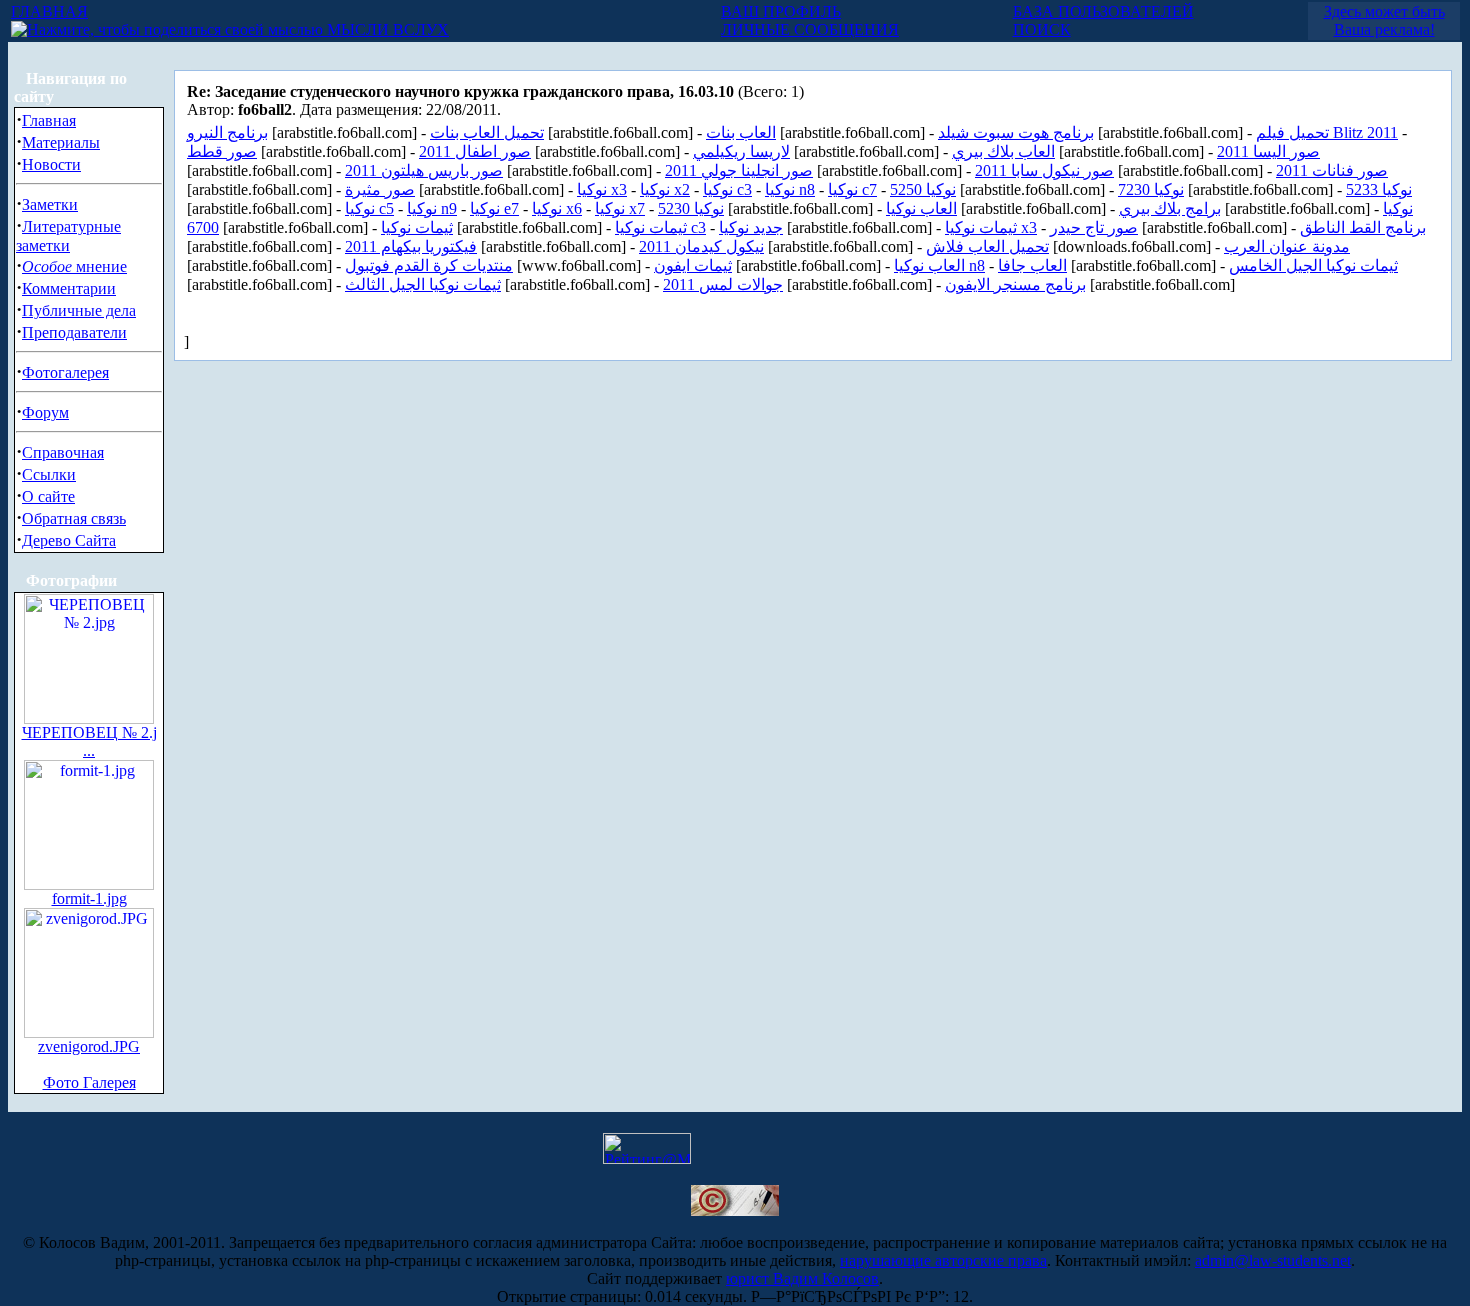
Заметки (50, 204)
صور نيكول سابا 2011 (1044, 170)
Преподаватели (74, 332)
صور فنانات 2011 (1332, 170)
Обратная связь (74, 518)
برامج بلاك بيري (1170, 208)
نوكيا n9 (432, 208)
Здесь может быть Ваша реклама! (1384, 20)
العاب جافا (1032, 265)
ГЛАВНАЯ (49, 11)
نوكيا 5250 (923, 189)
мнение (74, 266)
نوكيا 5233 (1379, 189)
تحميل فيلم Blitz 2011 (1327, 132)
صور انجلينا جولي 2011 (739, 170)
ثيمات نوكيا (417, 227)
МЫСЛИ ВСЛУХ (386, 29)
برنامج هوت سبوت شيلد (1016, 132)
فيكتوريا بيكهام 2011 (411, 246)
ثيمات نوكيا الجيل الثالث (423, 284)
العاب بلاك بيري (1003, 151)
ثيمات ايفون (693, 265)
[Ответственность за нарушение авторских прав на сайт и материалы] (735, 1210)
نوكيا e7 (494, 208)
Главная (49, 120)
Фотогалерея (65, 372)
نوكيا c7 (852, 189)
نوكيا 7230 (1151, 189)
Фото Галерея (89, 1082)
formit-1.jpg (89, 898)
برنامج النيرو (227, 132)
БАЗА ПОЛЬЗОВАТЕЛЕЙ (1103, 11)
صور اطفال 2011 (475, 151)
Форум (45, 412)
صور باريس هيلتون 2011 (424, 170)
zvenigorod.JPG (89, 1046)
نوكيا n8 (790, 189)
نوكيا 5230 (691, 208)
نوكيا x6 (557, 208)
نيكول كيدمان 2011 (701, 246)
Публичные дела (79, 310)
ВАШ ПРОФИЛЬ (781, 11)
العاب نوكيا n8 (939, 265)
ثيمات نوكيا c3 (660, 227)
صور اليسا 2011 (1268, 151)
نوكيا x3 (602, 189)
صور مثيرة (380, 189)
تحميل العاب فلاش (987, 246)
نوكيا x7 (620, 208)
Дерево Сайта (69, 540)
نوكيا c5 (369, 208)
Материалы (61, 142)
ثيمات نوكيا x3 (991, 227)
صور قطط (222, 151)
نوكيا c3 (727, 189)
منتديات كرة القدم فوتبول (429, 265)
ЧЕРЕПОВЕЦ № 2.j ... (89, 741)
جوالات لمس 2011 (723, 284)
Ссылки (49, 474)
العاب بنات (741, 132)
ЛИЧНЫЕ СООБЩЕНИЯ (810, 29)
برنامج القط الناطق (1363, 227)
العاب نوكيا (921, 208)
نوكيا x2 (665, 189)
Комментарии (69, 288)
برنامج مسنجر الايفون (1015, 284)
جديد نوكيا (751, 227)
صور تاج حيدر (1094, 227)
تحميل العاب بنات (487, 132)
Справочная (63, 452)
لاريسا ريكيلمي (741, 151)
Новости (51, 164)
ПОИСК (1042, 29)
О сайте (48, 496)
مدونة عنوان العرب (1287, 246)
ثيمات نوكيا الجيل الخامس (1313, 265)
